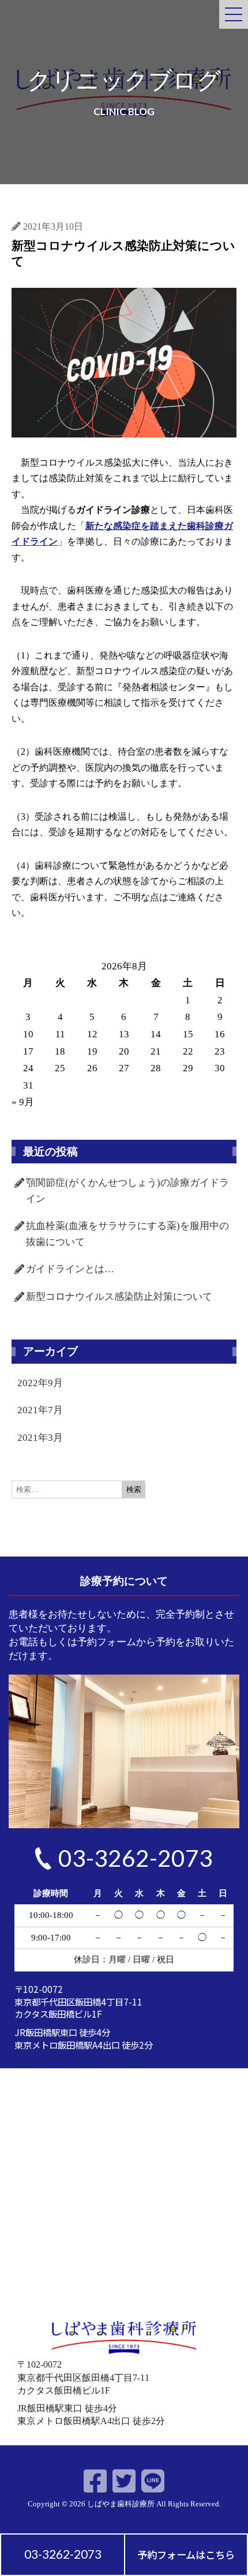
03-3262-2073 (63, 2554)
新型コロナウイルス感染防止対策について (119, 1297)
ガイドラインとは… (70, 1269)
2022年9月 (40, 1383)
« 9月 (23, 1102)
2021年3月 (40, 1438)
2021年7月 (40, 1410)
